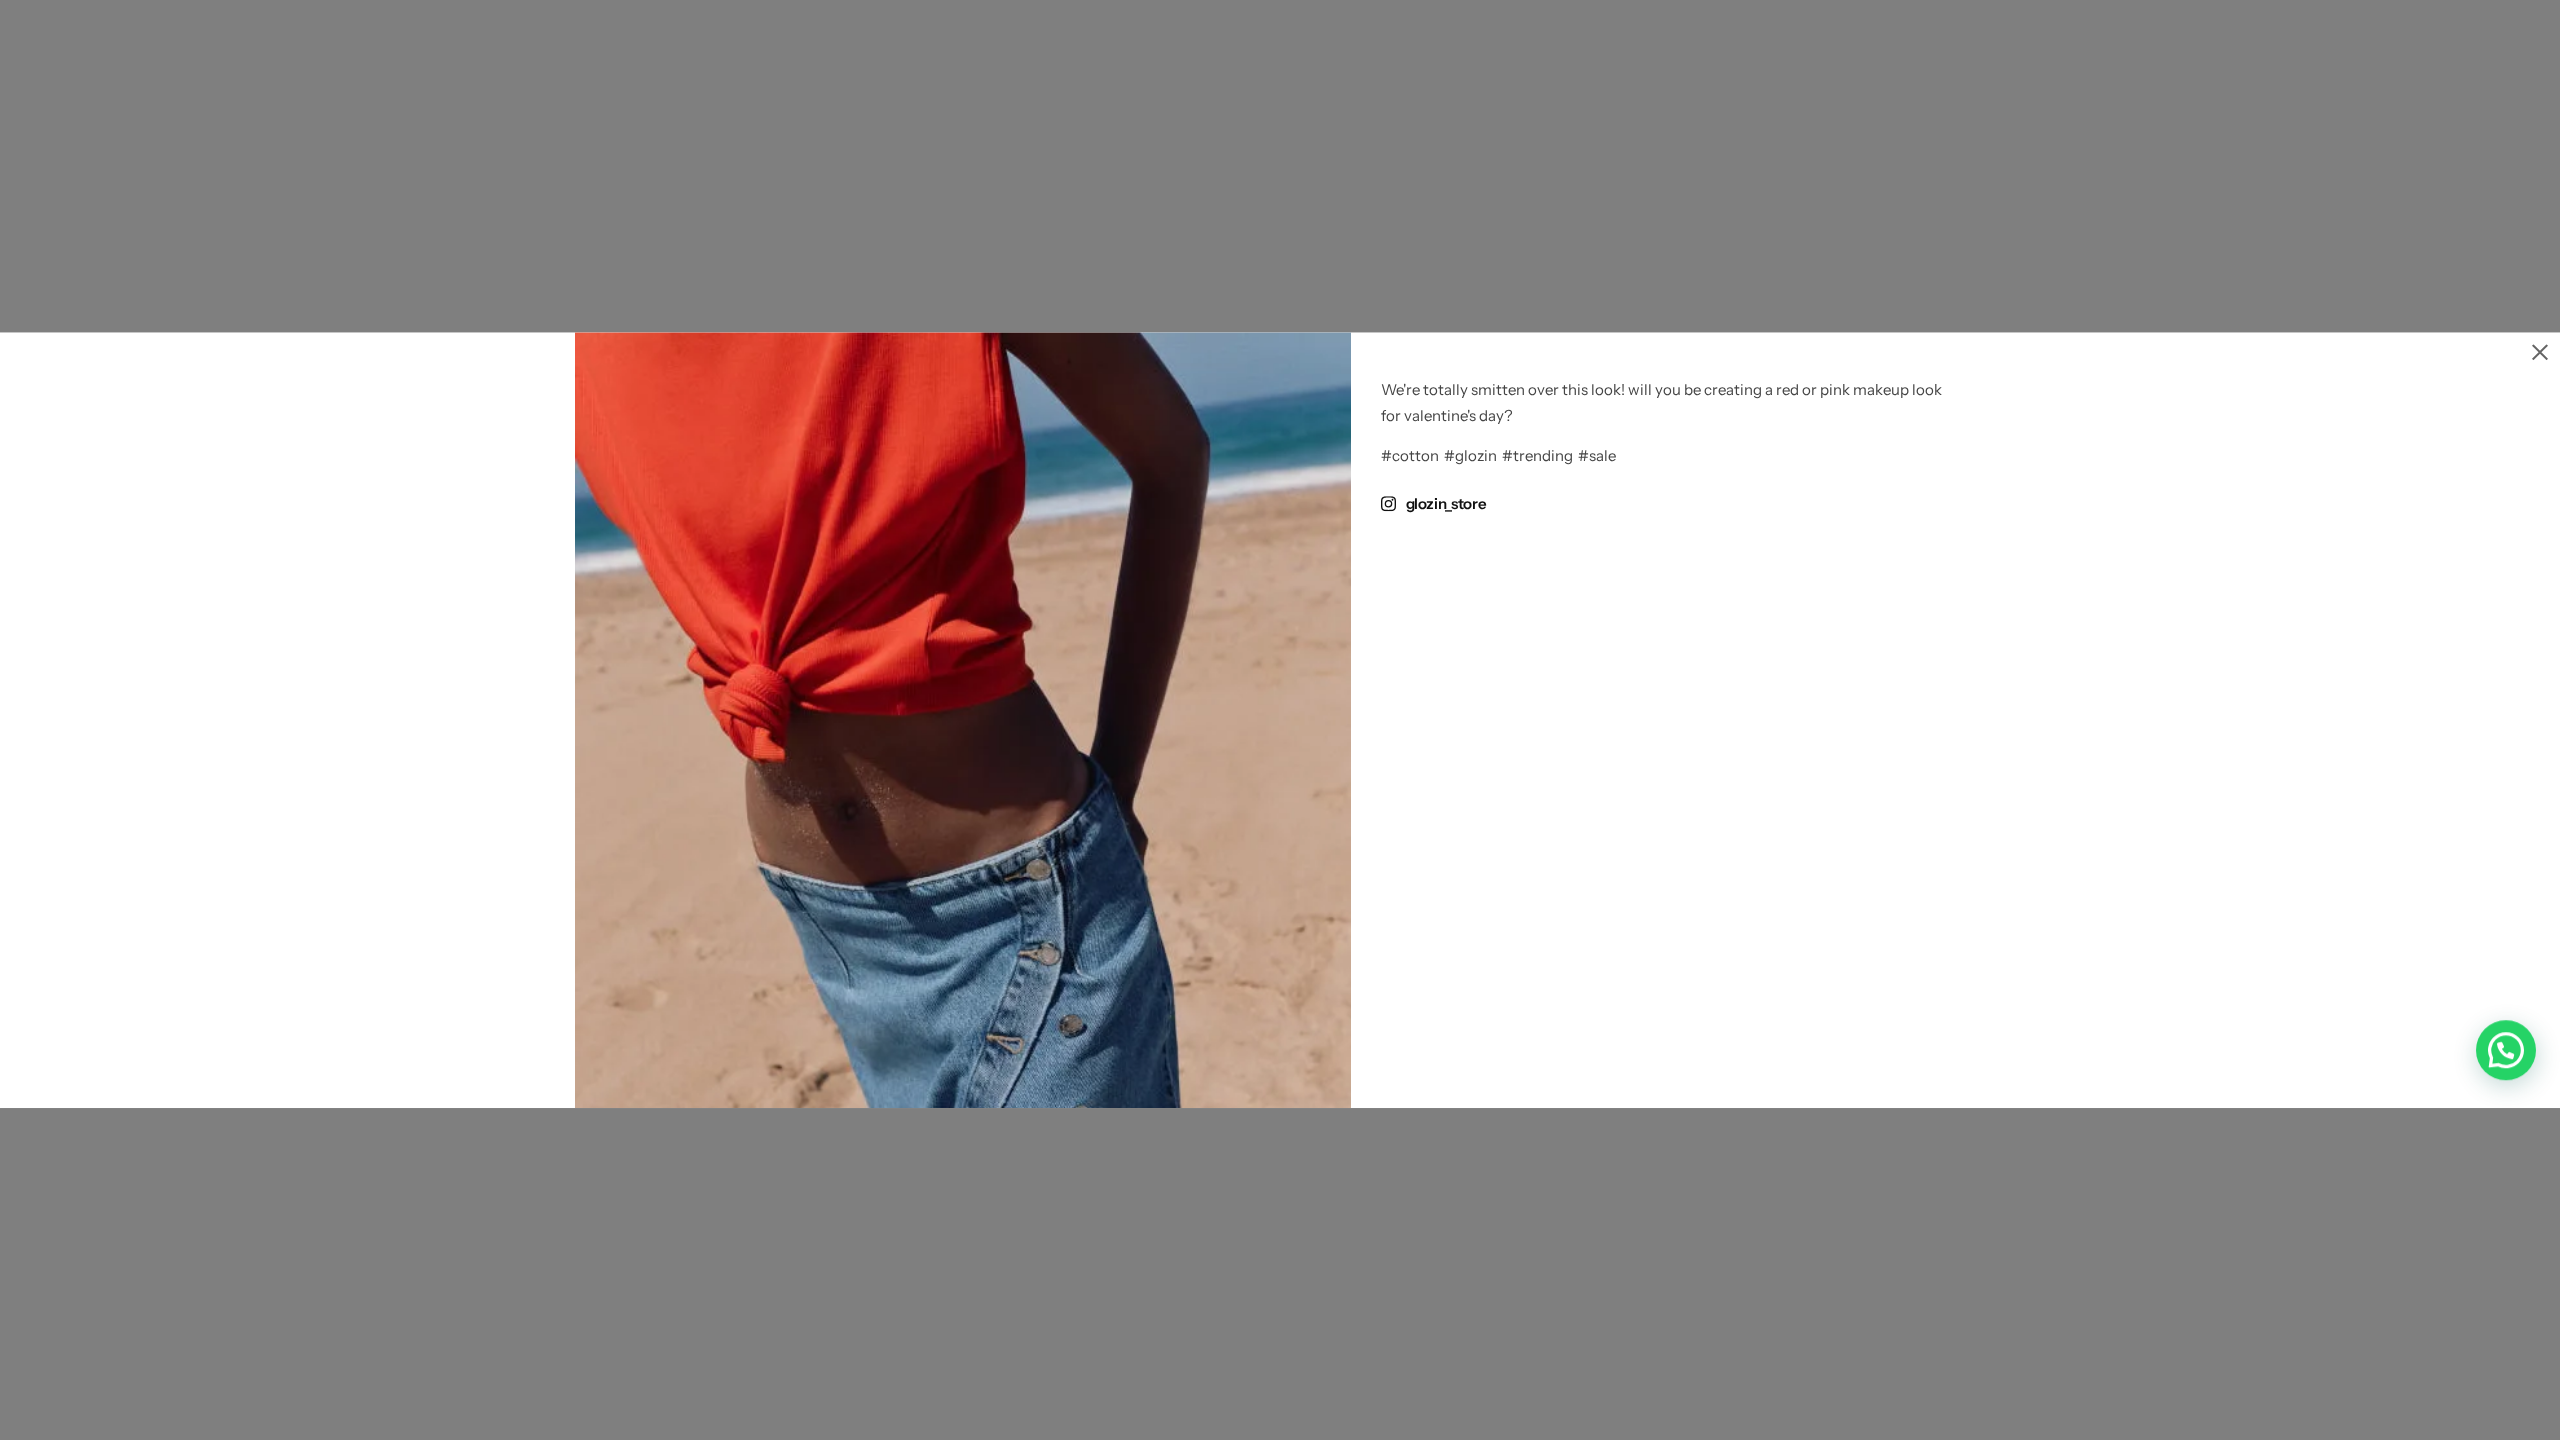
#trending (1537, 456)
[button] (2506, 1050)
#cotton (1410, 456)
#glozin (1470, 456)
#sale (1597, 456)
